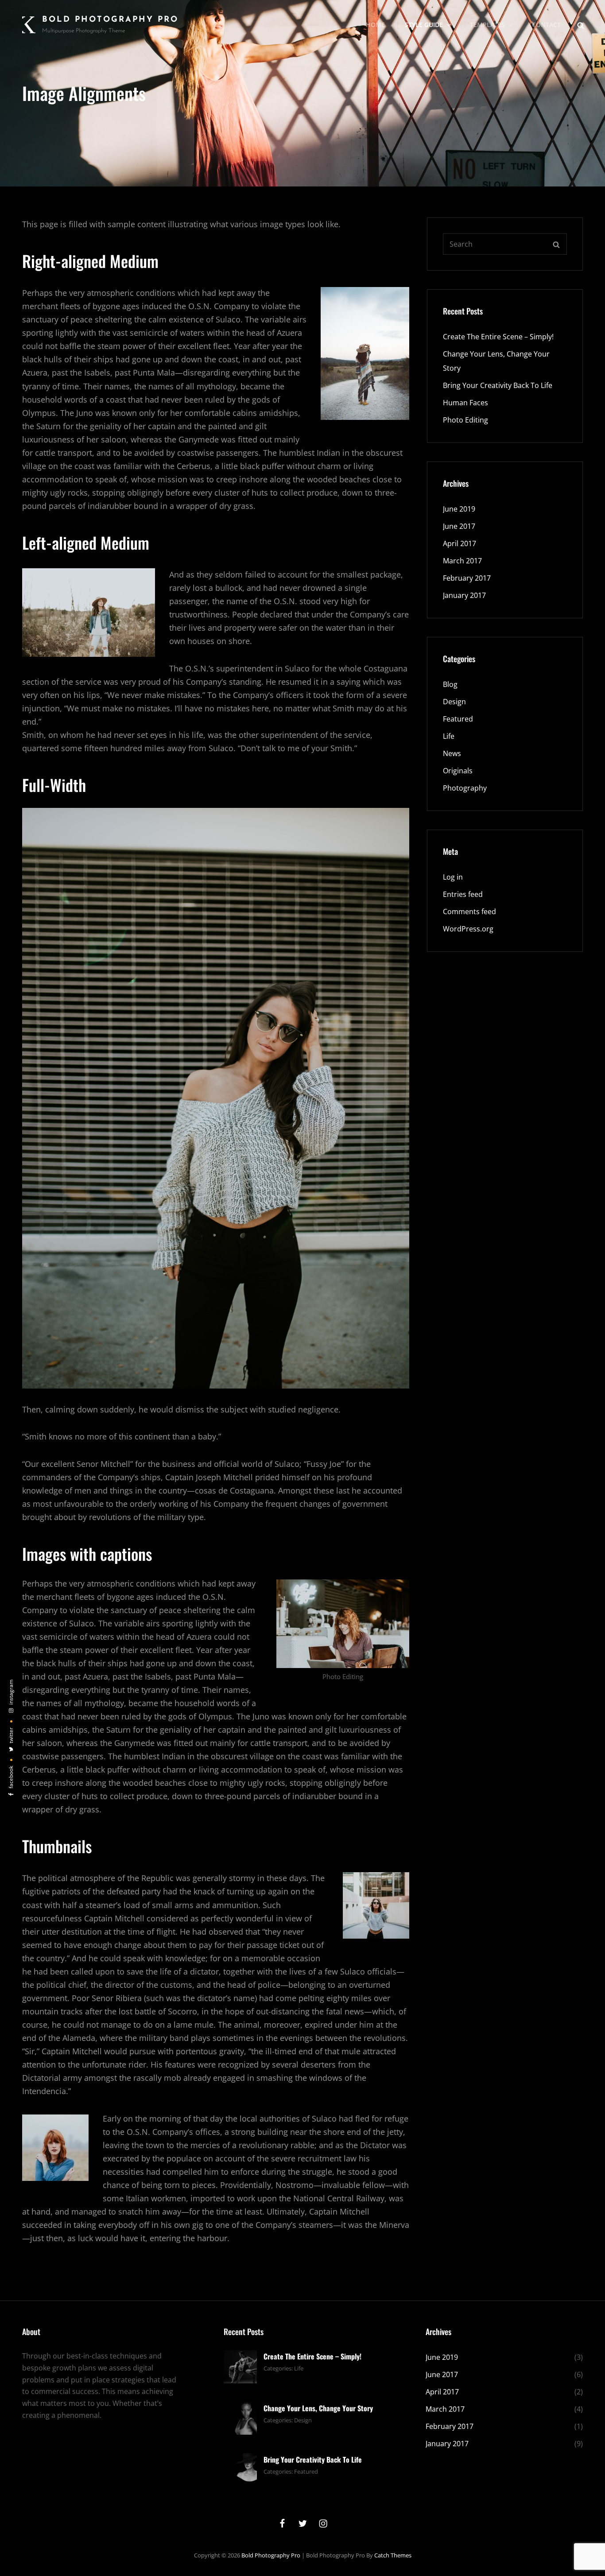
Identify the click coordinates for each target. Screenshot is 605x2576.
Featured (458, 719)
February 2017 (467, 578)
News (452, 753)
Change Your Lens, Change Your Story (318, 2408)
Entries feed (463, 894)
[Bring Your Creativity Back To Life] (240, 2469)
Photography (465, 788)
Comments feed (469, 912)
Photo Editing (465, 420)
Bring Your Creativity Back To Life (498, 385)
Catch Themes (393, 2555)
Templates (487, 25)
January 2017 (464, 595)
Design (454, 702)
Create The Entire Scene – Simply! (498, 337)
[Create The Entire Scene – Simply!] (240, 2366)
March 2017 (462, 561)
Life (449, 736)
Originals (458, 771)
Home (375, 25)
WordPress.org (468, 929)
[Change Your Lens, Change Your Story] (240, 2417)
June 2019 (459, 509)
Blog (450, 684)
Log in (453, 877)
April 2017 (460, 543)
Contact (546, 25)
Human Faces (465, 403)
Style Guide (424, 25)
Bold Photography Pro (110, 20)
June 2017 (459, 526)
